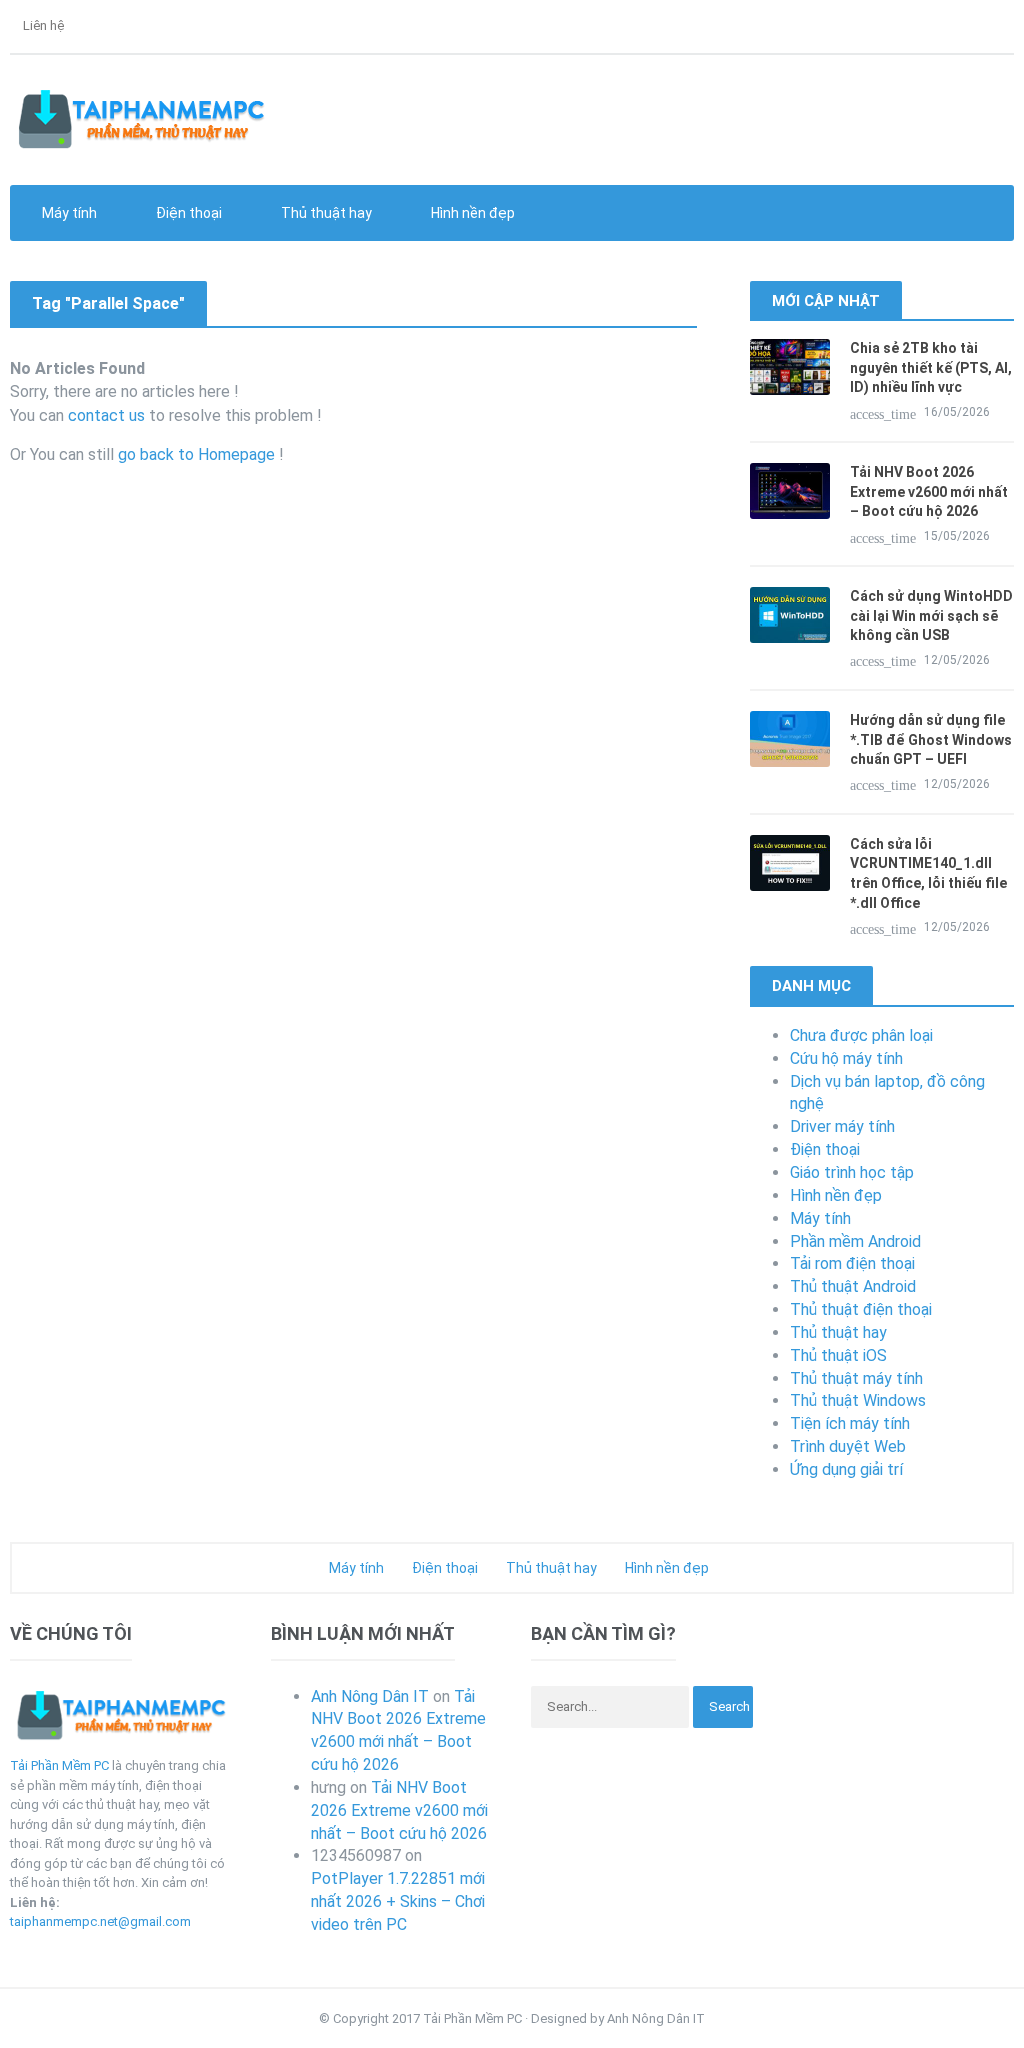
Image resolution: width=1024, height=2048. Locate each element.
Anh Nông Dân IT (370, 1696)
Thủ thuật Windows (858, 1400)
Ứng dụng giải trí (846, 1469)
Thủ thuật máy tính (856, 1378)
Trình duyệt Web (848, 1446)
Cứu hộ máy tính (846, 1058)
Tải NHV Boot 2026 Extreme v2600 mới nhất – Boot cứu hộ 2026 (929, 491)
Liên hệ (42, 25)
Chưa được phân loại (861, 1035)
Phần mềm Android (855, 1241)
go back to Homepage (196, 454)
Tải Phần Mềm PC (59, 1765)
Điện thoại (825, 1149)
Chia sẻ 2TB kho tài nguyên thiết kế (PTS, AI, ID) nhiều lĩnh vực (931, 367)
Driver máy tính (842, 1126)
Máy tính (820, 1218)
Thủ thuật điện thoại (861, 1309)
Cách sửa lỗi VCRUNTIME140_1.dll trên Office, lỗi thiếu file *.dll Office (928, 873)
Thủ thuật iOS (838, 1355)
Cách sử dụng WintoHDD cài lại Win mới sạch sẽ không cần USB (931, 615)
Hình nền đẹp (471, 213)
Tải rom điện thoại (852, 1263)
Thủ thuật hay (838, 1332)
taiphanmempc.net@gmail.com (100, 1921)
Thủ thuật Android (853, 1286)
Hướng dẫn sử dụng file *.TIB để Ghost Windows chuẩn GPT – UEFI (931, 739)
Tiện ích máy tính (850, 1423)
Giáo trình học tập (852, 1172)
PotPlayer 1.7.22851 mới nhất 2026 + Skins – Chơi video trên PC (398, 1901)
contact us (106, 415)
